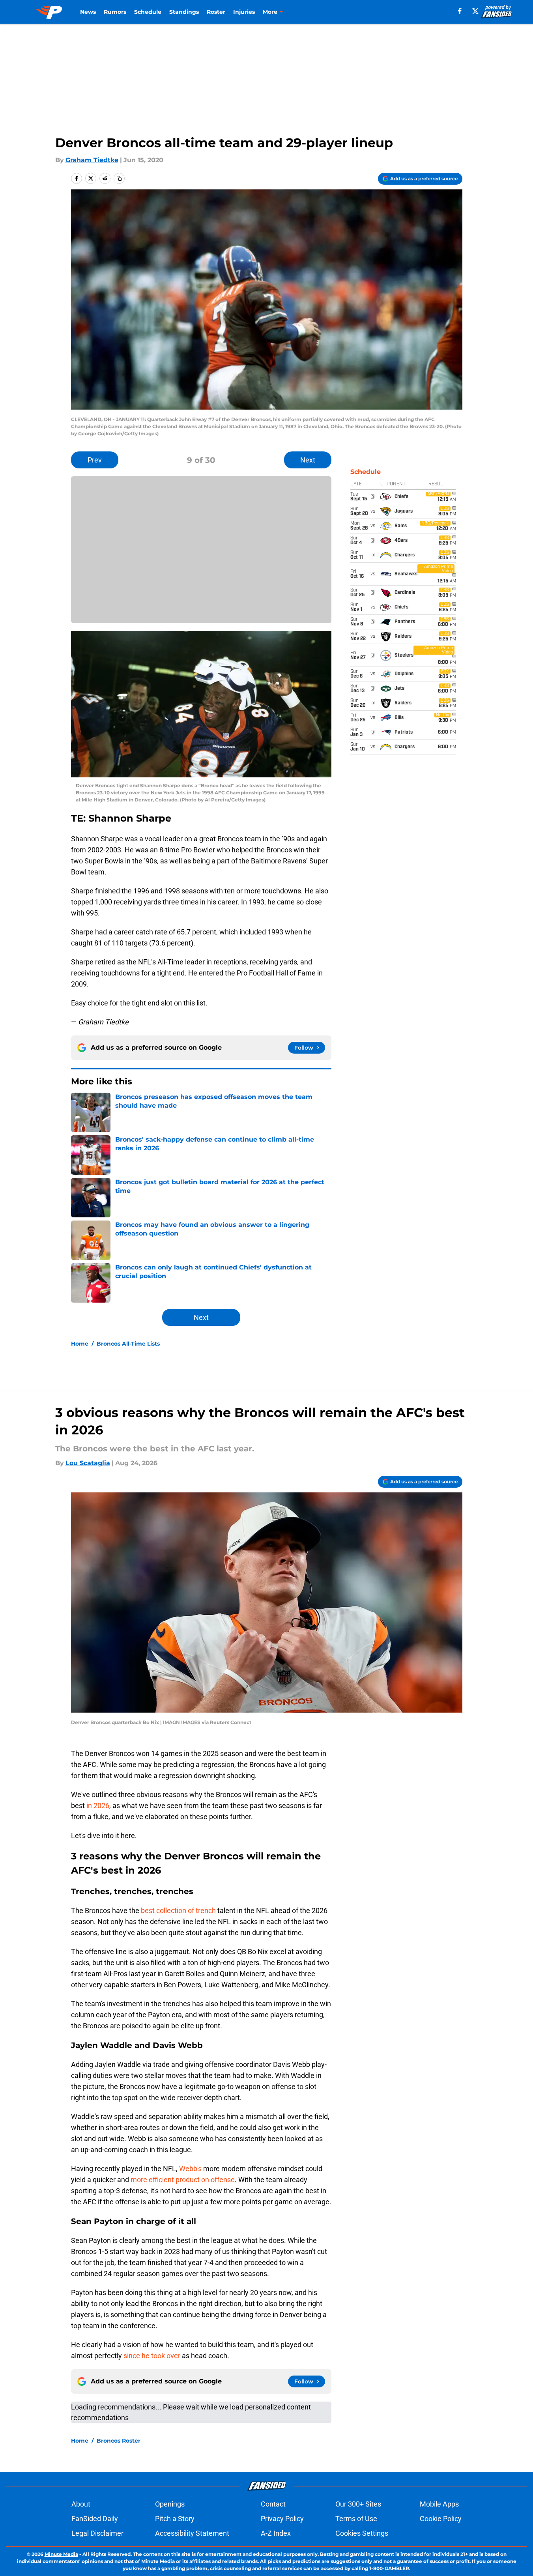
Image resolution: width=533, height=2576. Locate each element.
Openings (170, 2504)
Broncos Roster (119, 2441)
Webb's (190, 2169)
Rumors (115, 12)
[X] (475, 11)
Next (308, 460)
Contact (273, 2504)
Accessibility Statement (192, 2533)
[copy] (119, 178)
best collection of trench (178, 1910)
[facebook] (460, 11)
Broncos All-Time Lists (128, 1344)
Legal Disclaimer (97, 2533)
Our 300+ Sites (358, 2504)
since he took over (152, 2356)
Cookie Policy (441, 2519)
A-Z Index (276, 2533)
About (81, 2504)
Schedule (148, 12)
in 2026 (97, 1806)
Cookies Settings (362, 2533)
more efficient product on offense (183, 2180)
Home (80, 1344)
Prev (95, 460)
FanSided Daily (95, 2519)
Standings (184, 12)
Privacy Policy (282, 2519)
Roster (216, 12)
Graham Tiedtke (92, 160)
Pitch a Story (175, 2519)
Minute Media (61, 2554)
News (88, 12)
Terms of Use (356, 2519)
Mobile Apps (439, 2504)
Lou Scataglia (88, 1463)
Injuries (244, 12)
